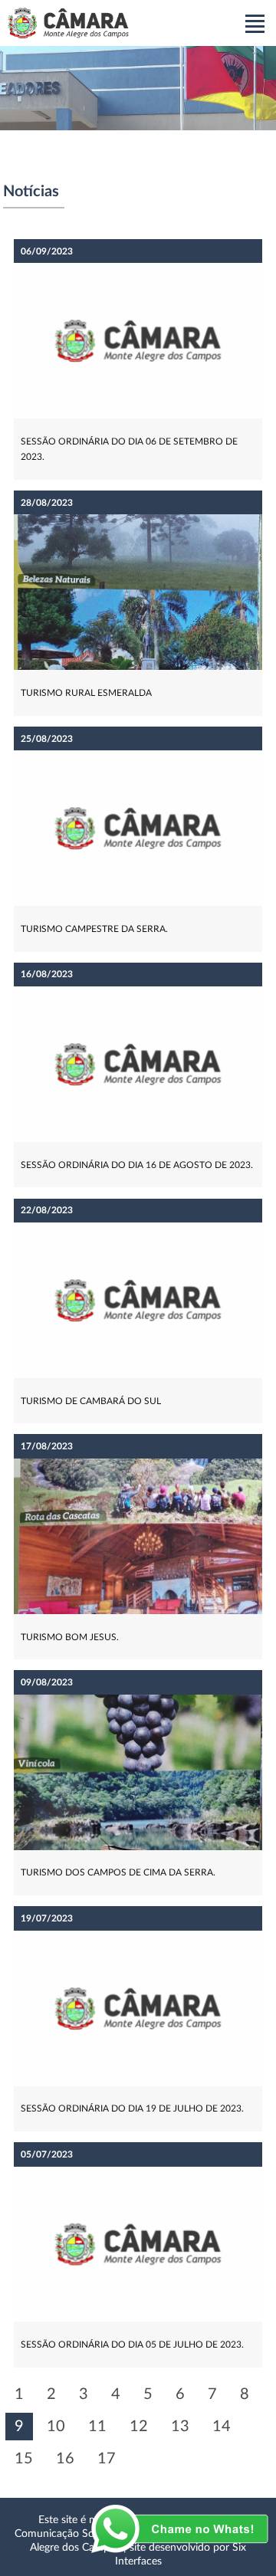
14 (222, 2427)
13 (180, 2427)
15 (24, 2459)
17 (107, 2459)
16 (65, 2459)
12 (139, 2427)
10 (56, 2427)
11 (97, 2427)
